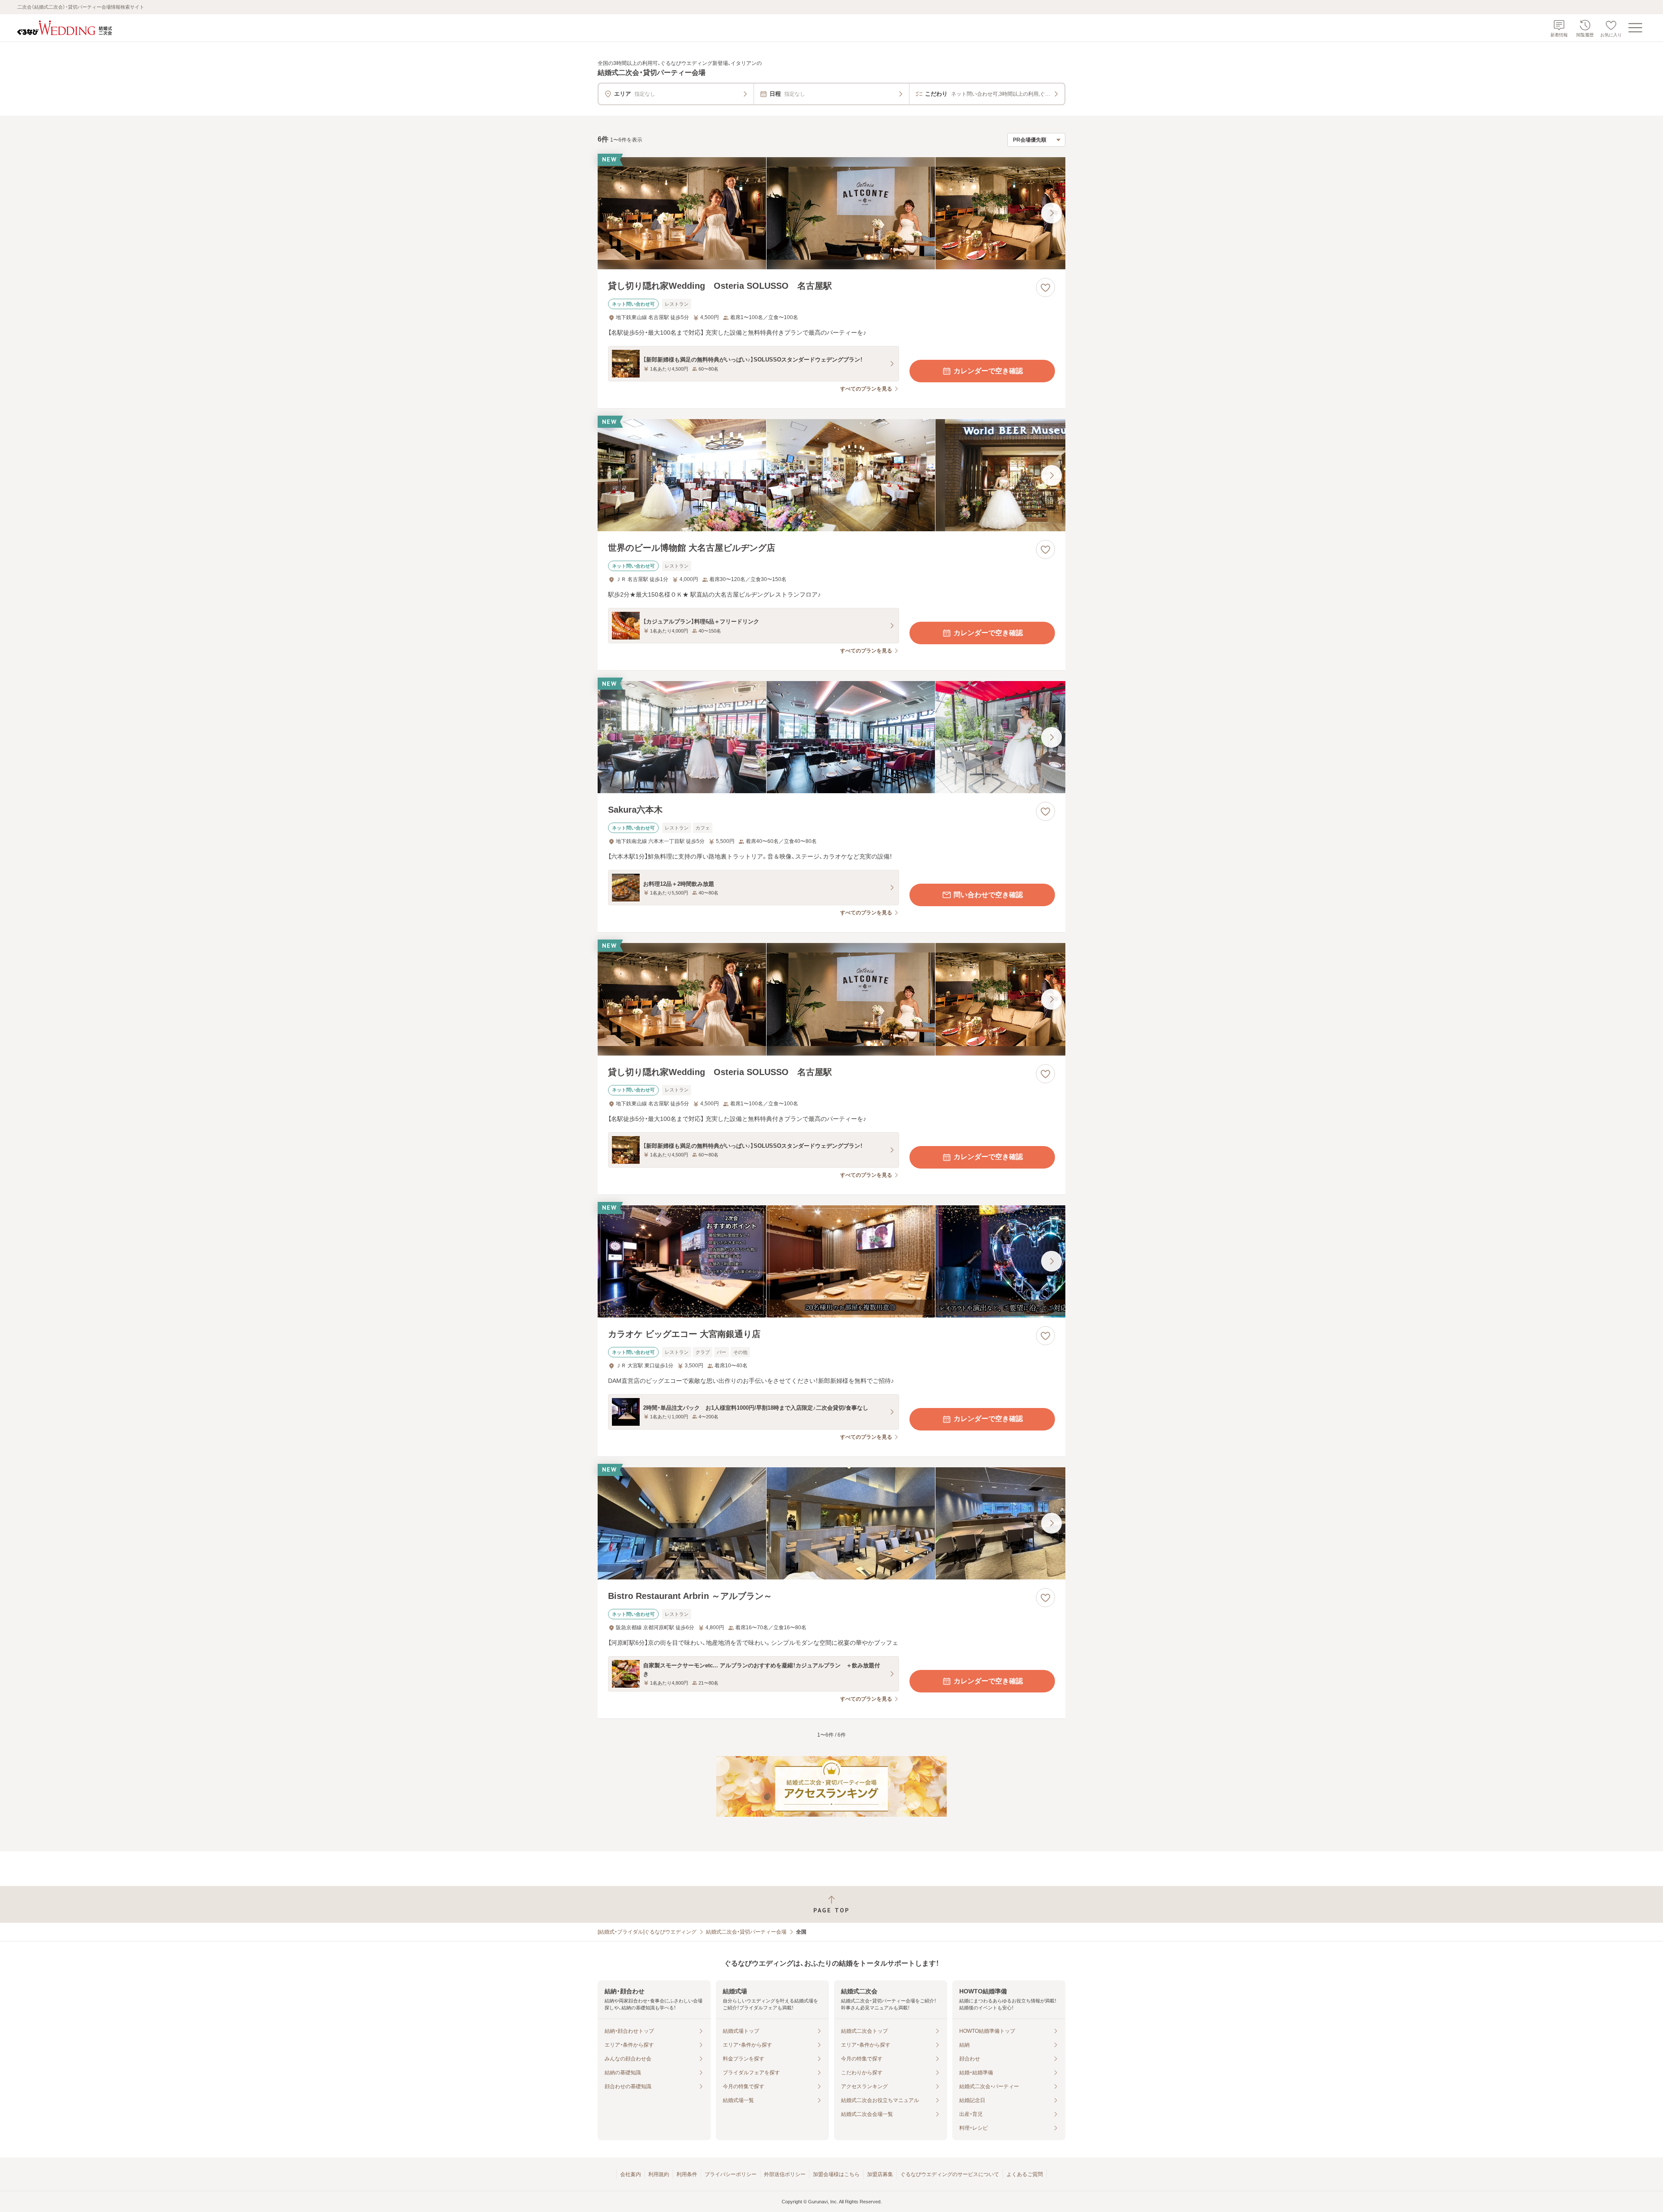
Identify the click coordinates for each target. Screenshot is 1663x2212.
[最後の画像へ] (1052, 213)
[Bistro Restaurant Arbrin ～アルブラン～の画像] (831, 1523)
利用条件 (687, 2174)
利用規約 (659, 2174)
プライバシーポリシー (731, 2174)
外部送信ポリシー (785, 2174)
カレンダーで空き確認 (988, 371)
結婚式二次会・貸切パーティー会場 (746, 1932)
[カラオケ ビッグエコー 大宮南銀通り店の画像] (831, 1261)
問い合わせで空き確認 (988, 895)
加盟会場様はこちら (836, 2174)
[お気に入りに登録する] (1045, 287)
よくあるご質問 (1025, 2174)
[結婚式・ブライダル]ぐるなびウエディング (647, 1932)
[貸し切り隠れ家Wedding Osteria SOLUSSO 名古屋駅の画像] (831, 213)
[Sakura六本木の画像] (831, 737)
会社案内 (631, 2174)
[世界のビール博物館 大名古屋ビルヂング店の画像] (831, 475)
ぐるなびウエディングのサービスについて (950, 2174)
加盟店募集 (880, 2174)
